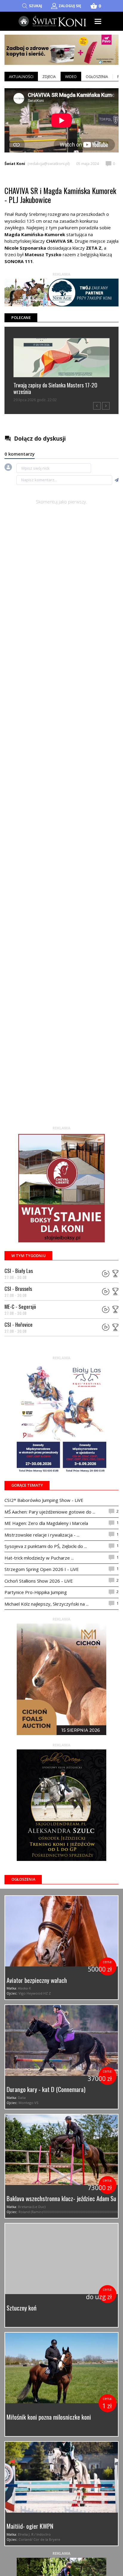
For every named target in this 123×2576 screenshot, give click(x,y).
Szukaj (36, 6)
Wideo (71, 77)
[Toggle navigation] (98, 21)
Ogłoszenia (97, 77)
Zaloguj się (70, 6)
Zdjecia (49, 77)
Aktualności (21, 77)
